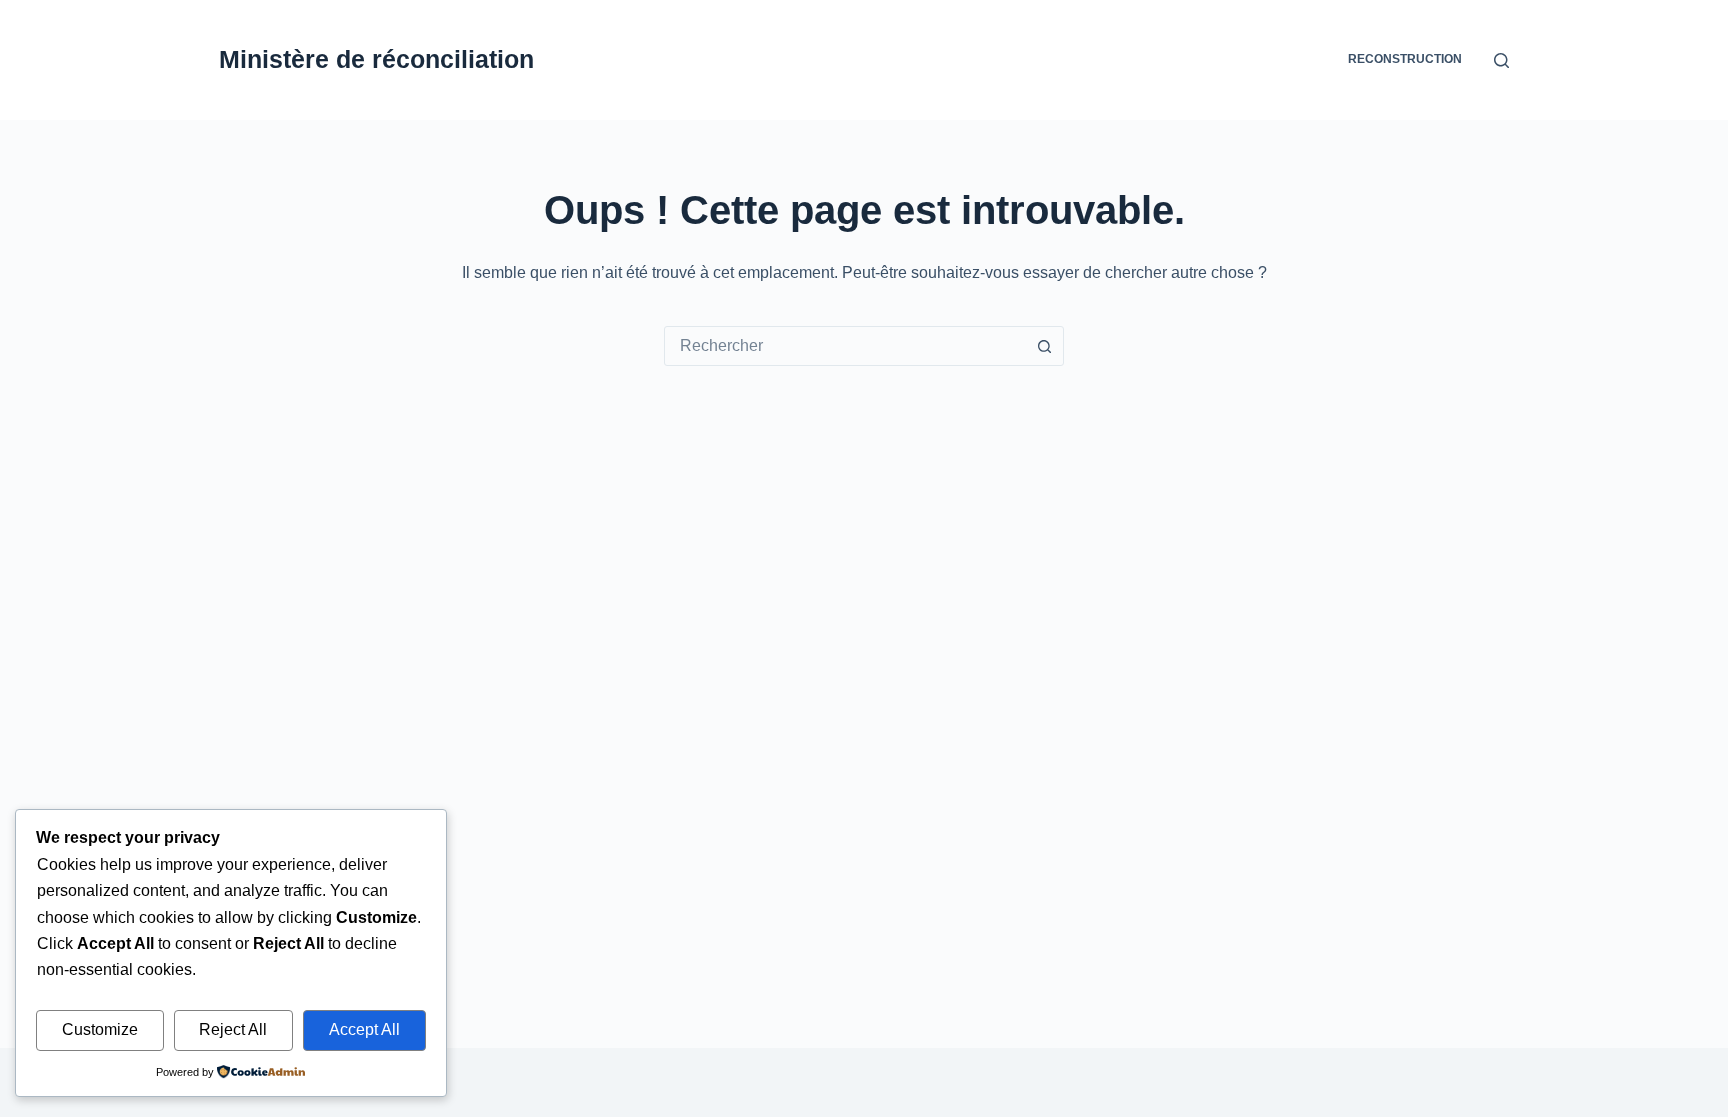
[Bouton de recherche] (1044, 346)
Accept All (364, 1029)
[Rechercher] (1501, 60)
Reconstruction (1405, 59)
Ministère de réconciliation (376, 59)
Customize (100, 1029)
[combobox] (845, 346)
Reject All (233, 1029)
